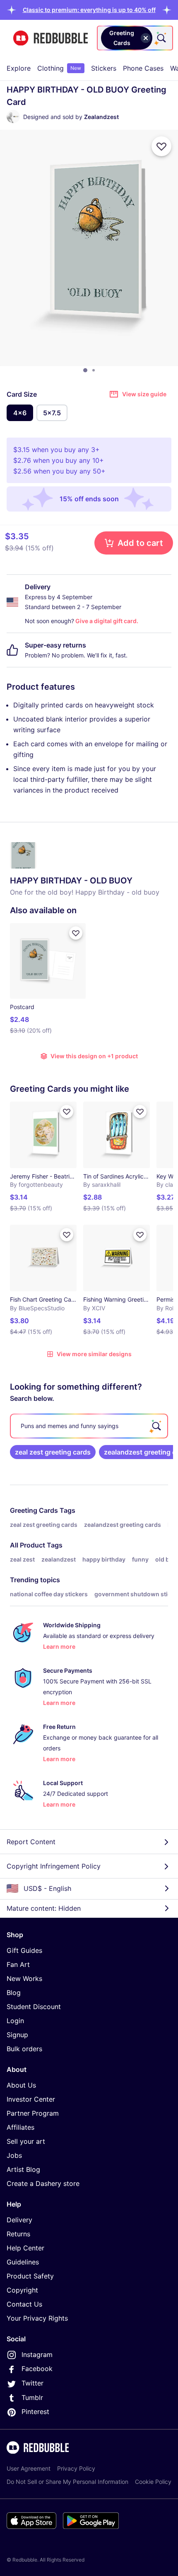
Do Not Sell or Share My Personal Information (67, 2482)
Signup (17, 2035)
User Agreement (29, 2468)
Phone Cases (143, 68)
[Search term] (161, 38)
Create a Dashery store (43, 2183)
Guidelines (23, 2262)
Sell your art (26, 2141)
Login (15, 2021)
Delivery (19, 2220)
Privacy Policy (76, 2468)
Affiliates (20, 2127)
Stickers (104, 68)
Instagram (37, 2355)
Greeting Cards (34, 1510)
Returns (18, 2234)
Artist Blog (23, 2169)
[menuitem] (19, 68)
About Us (21, 2085)
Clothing (59, 68)
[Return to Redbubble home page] (51, 38)
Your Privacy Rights (37, 2318)
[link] (53, 1452)
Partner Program (33, 2113)
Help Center (25, 2248)
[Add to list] (161, 146)
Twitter (32, 2383)
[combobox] (135, 38)
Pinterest (35, 2412)
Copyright (22, 2290)
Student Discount (34, 2007)
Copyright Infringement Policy (54, 1866)
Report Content (31, 1842)
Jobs (14, 2155)
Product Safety (30, 2276)
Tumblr (32, 2397)
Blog (14, 1993)
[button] (89, 10)
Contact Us (24, 2304)
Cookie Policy (153, 2482)
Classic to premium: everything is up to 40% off (89, 10)
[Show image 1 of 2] (85, 370)
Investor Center (31, 2099)
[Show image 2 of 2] (94, 370)
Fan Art (18, 1964)
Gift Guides (24, 1950)
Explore (19, 68)
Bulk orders (24, 2049)
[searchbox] (89, 1426)
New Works (24, 1978)
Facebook (37, 2369)
